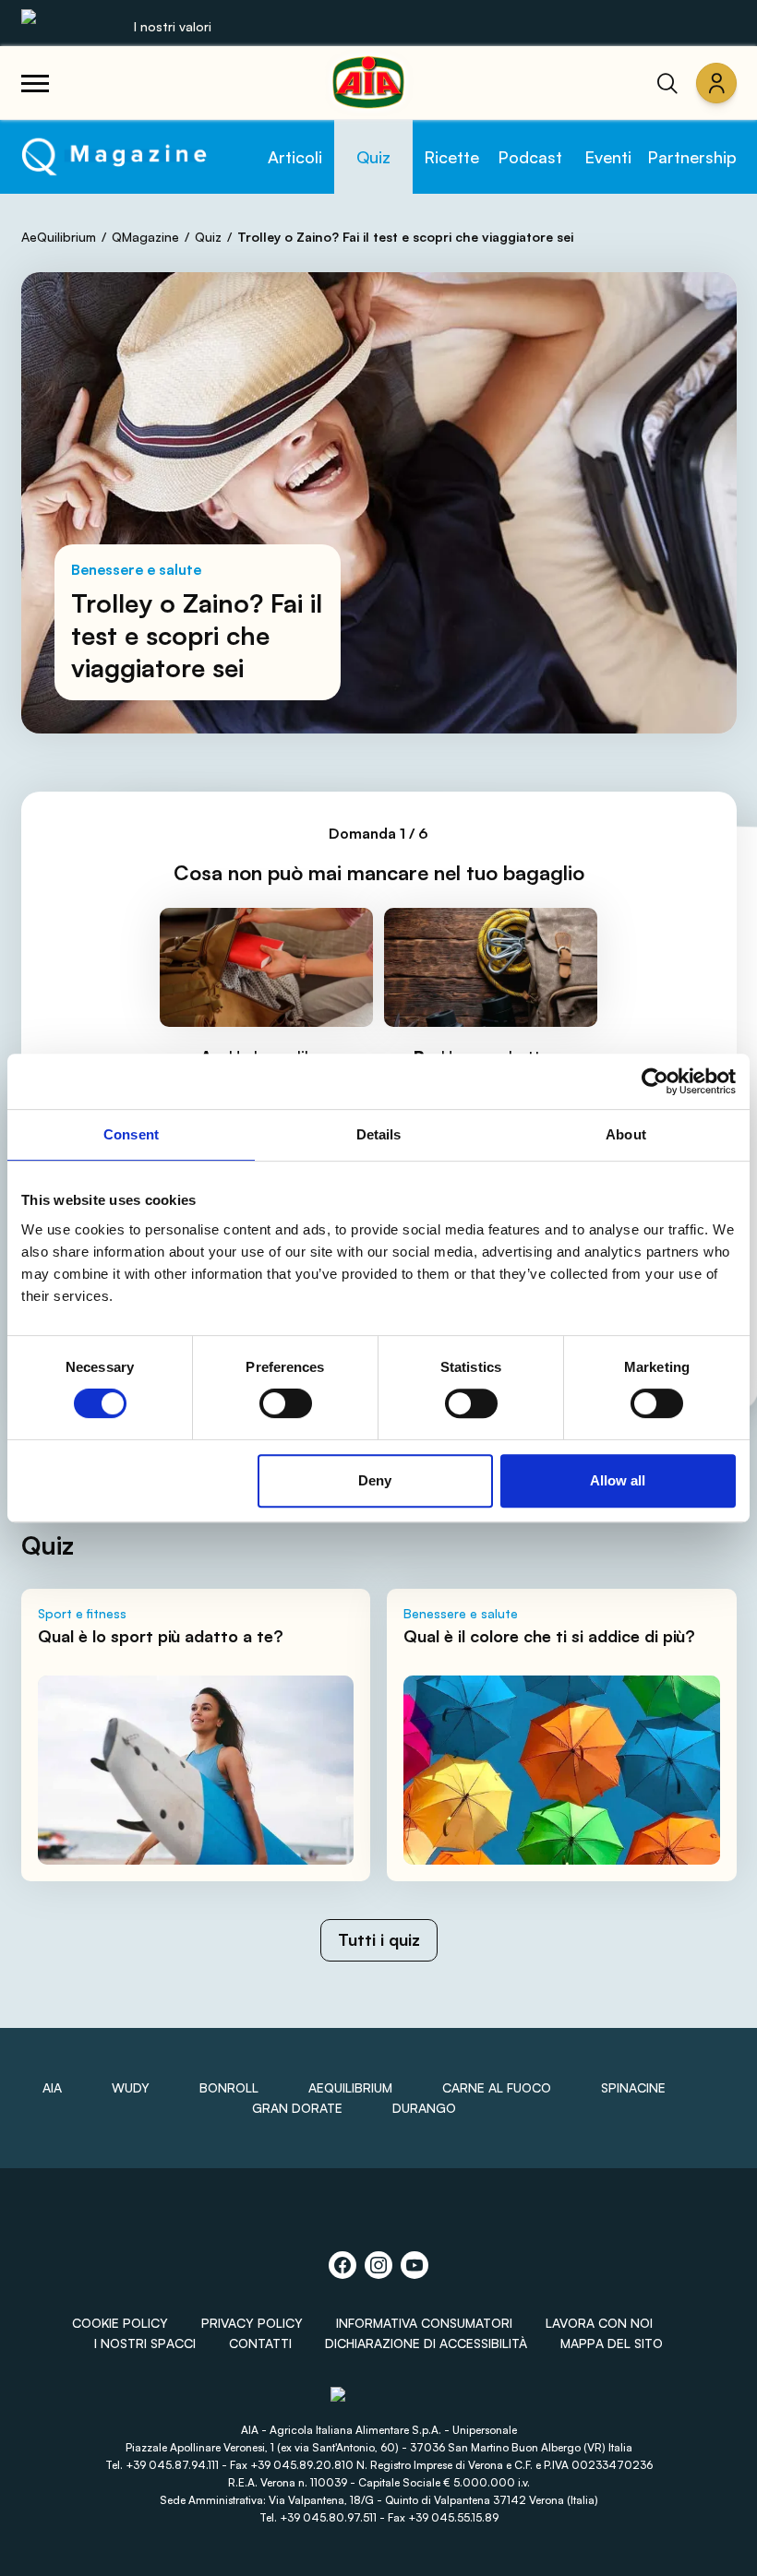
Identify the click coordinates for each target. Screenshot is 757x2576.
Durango (424, 2108)
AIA (52, 2087)
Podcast (530, 157)
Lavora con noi (599, 2323)
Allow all (618, 1480)
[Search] (667, 83)
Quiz (373, 157)
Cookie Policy (120, 2323)
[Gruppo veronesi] (379, 2402)
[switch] (286, 1403)
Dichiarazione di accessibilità (426, 2343)
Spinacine (633, 2087)
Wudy (131, 2087)
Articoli (295, 157)
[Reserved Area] (716, 83)
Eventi (608, 157)
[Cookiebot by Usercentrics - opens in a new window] (655, 1081)
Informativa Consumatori (424, 2323)
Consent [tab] (131, 1134)
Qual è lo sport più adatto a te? (161, 1636)
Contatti (260, 2343)
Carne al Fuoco (497, 2087)
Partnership (692, 157)
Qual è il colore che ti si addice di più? (549, 1636)
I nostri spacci (145, 2343)
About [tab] (626, 1134)
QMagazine (145, 237)
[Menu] (35, 83)
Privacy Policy (252, 2323)
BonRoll (229, 2087)
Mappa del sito (612, 2343)
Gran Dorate (297, 2108)
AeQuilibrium (59, 237)
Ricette (451, 157)
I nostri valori (173, 26)
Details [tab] (379, 1134)
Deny (375, 1480)
